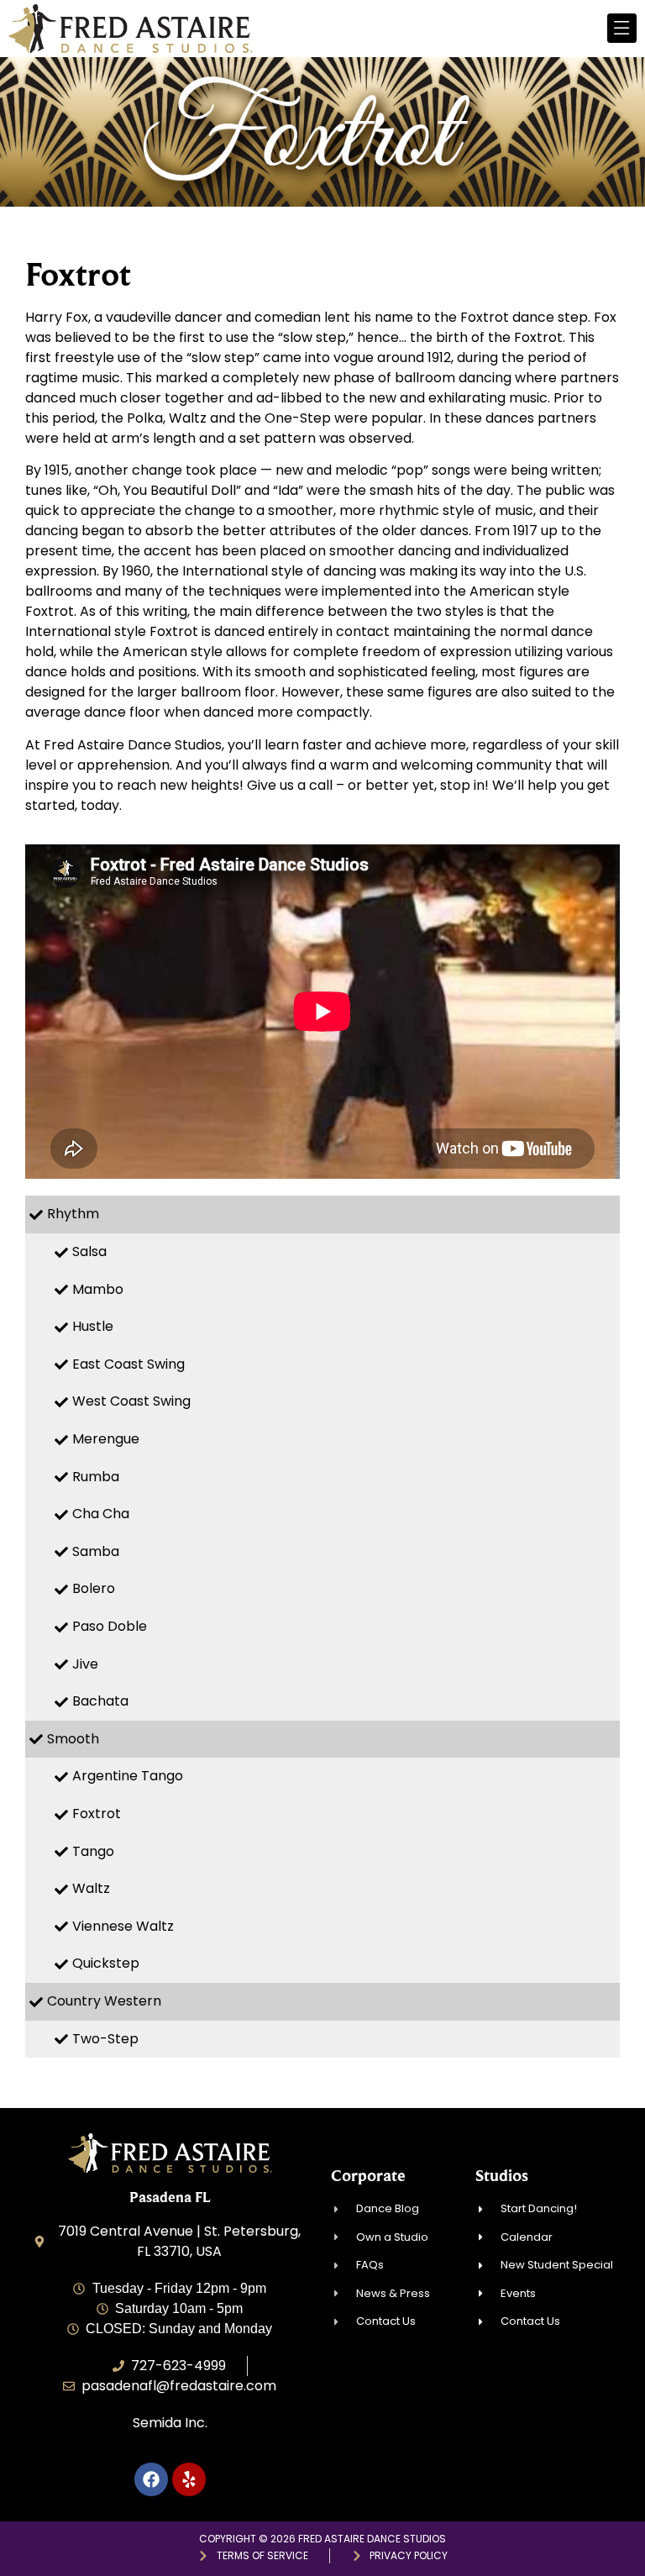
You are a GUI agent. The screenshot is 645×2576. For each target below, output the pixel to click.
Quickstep (106, 1963)
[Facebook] (151, 2479)
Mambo (98, 1289)
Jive (85, 1664)
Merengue (106, 1439)
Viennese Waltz (123, 1926)
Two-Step (105, 2039)
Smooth (73, 1739)
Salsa (89, 1251)
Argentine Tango (128, 1776)
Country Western (104, 2001)
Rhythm (73, 1214)
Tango (93, 1851)
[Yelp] (189, 2479)
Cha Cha (101, 1514)
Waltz (91, 1888)
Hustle (93, 1326)
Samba (96, 1551)
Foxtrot (97, 1814)
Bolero (94, 1588)
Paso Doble (110, 1626)
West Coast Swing (131, 1401)
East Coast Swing (128, 1364)
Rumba (96, 1477)
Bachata (100, 1701)
